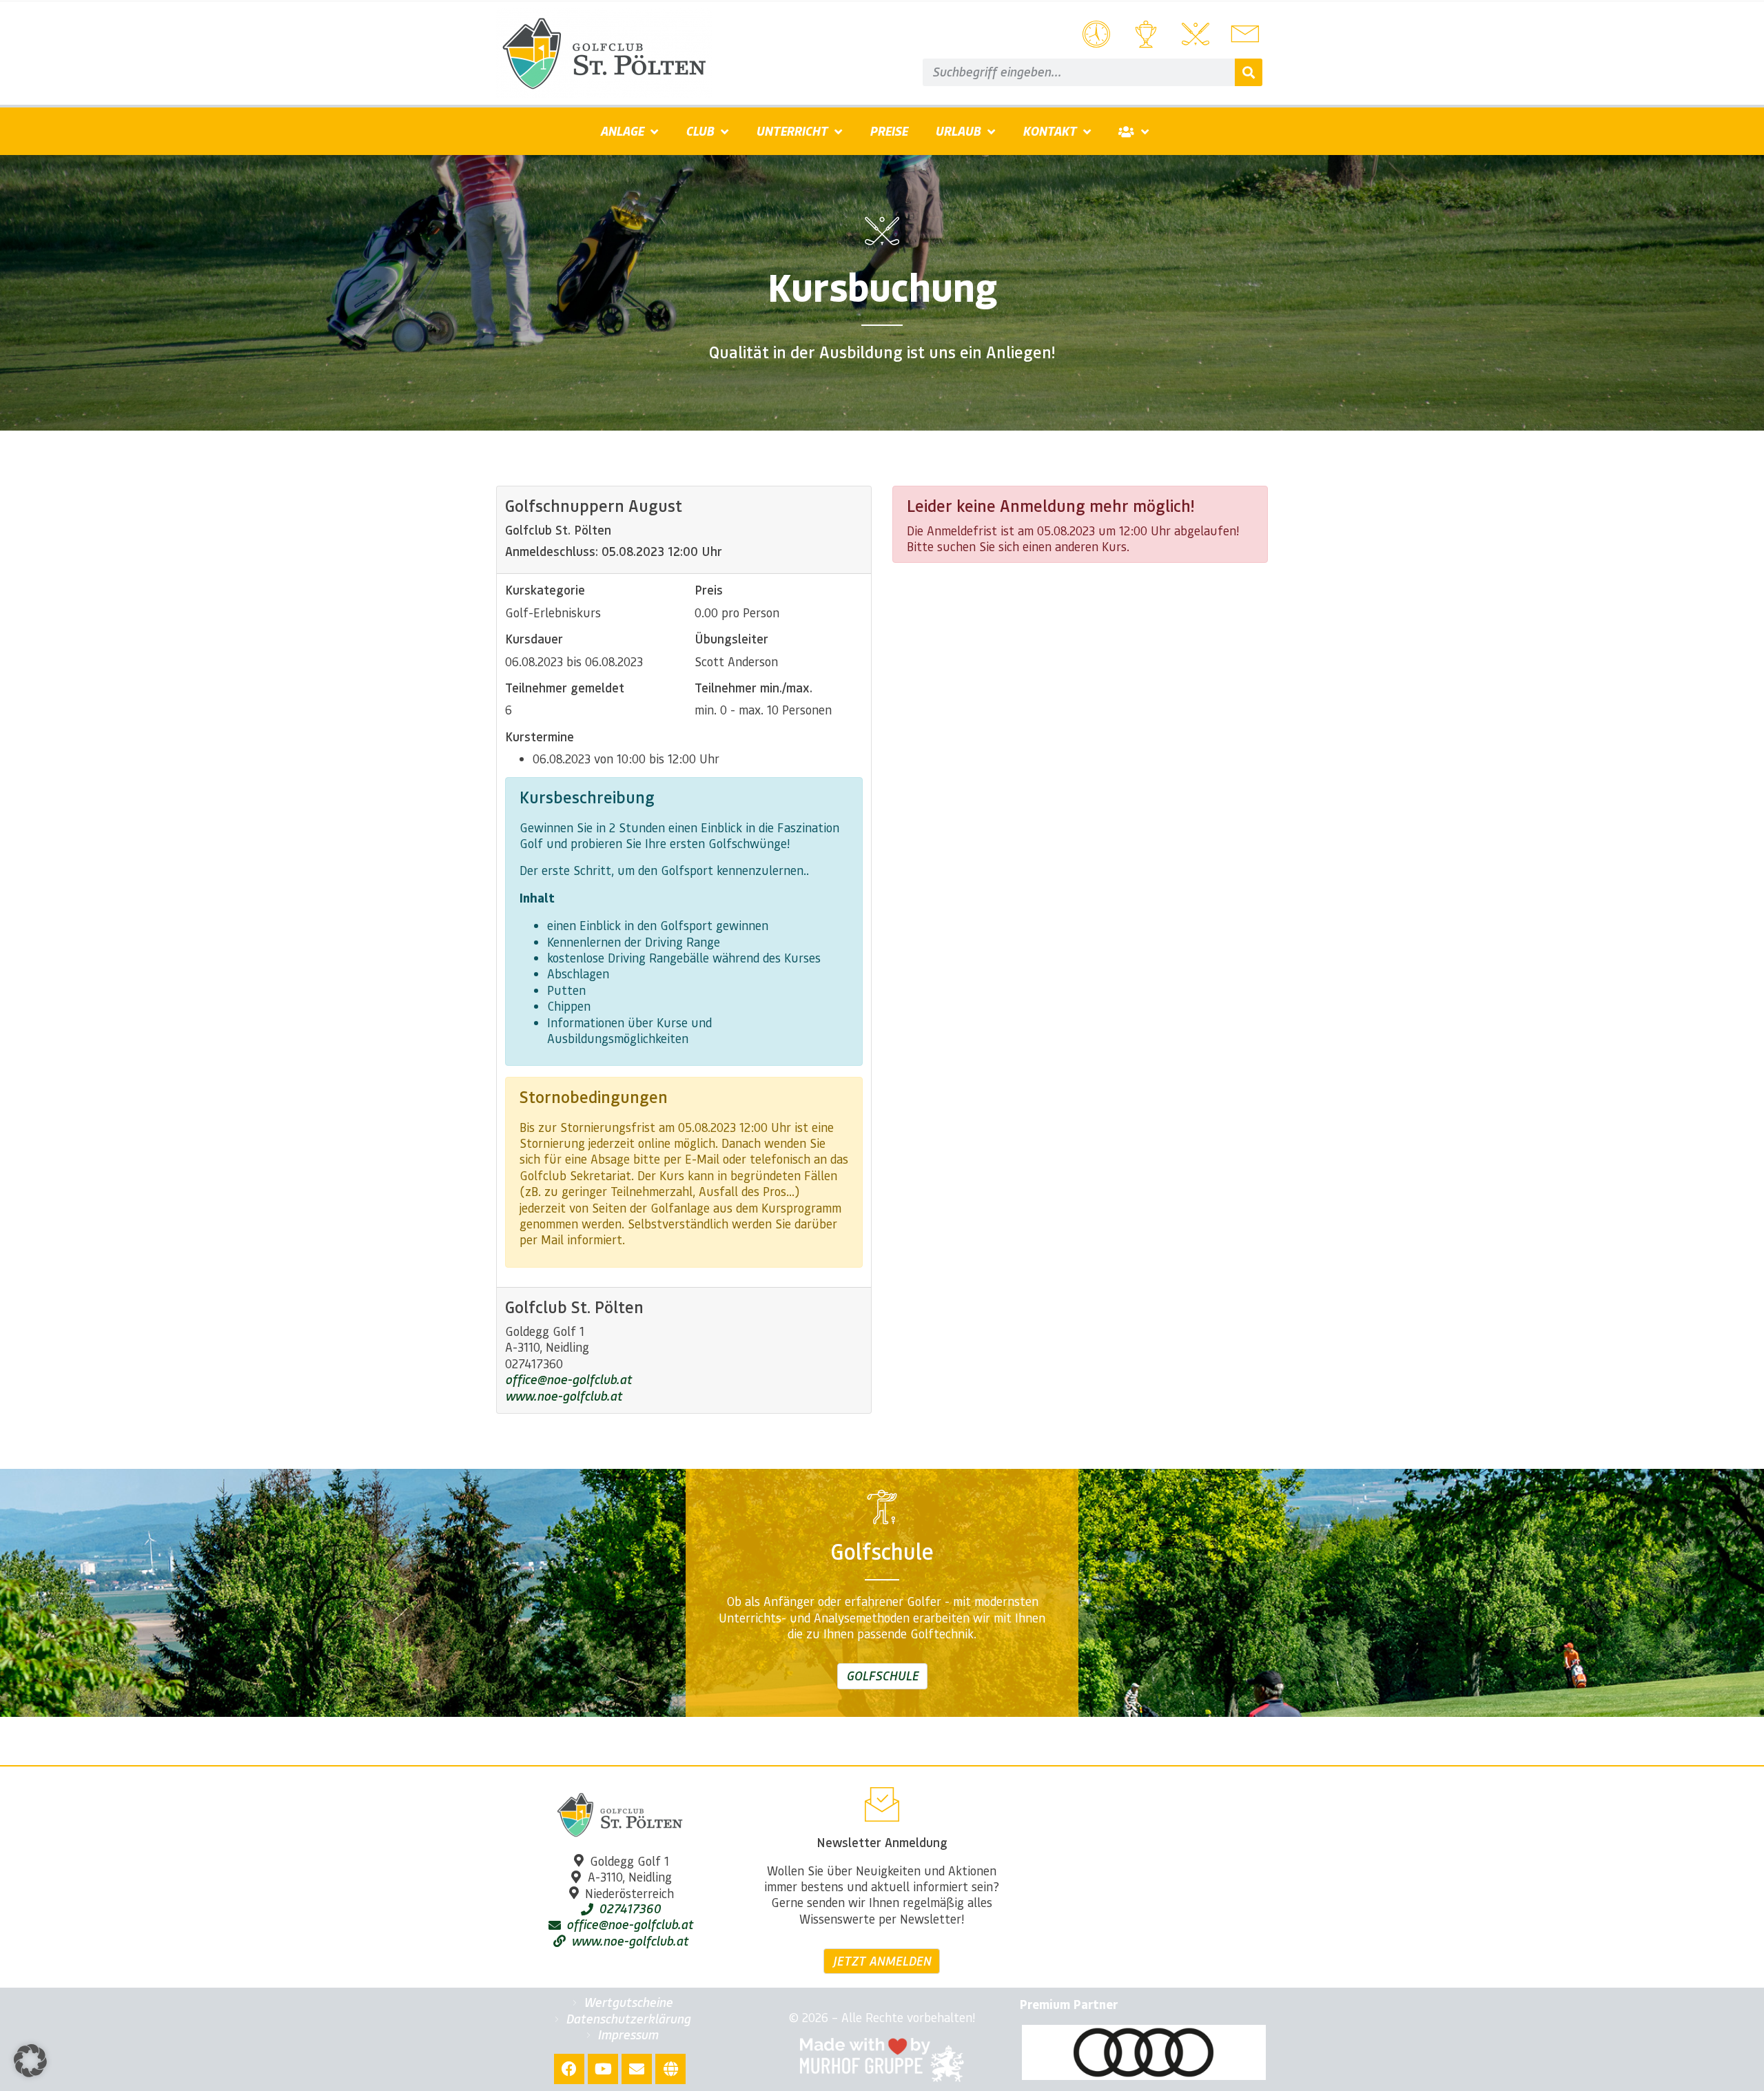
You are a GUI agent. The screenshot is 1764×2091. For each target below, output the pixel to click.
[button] (30, 2061)
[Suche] (1249, 72)
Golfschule (882, 1676)
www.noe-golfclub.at (564, 1396)
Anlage (622, 131)
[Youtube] (603, 2069)
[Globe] (670, 2069)
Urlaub (958, 131)
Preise (889, 131)
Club (700, 131)
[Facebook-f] (569, 2069)
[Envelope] (637, 2069)
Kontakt (1049, 131)
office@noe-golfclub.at (568, 1379)
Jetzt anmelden (882, 1961)
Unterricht (792, 131)
